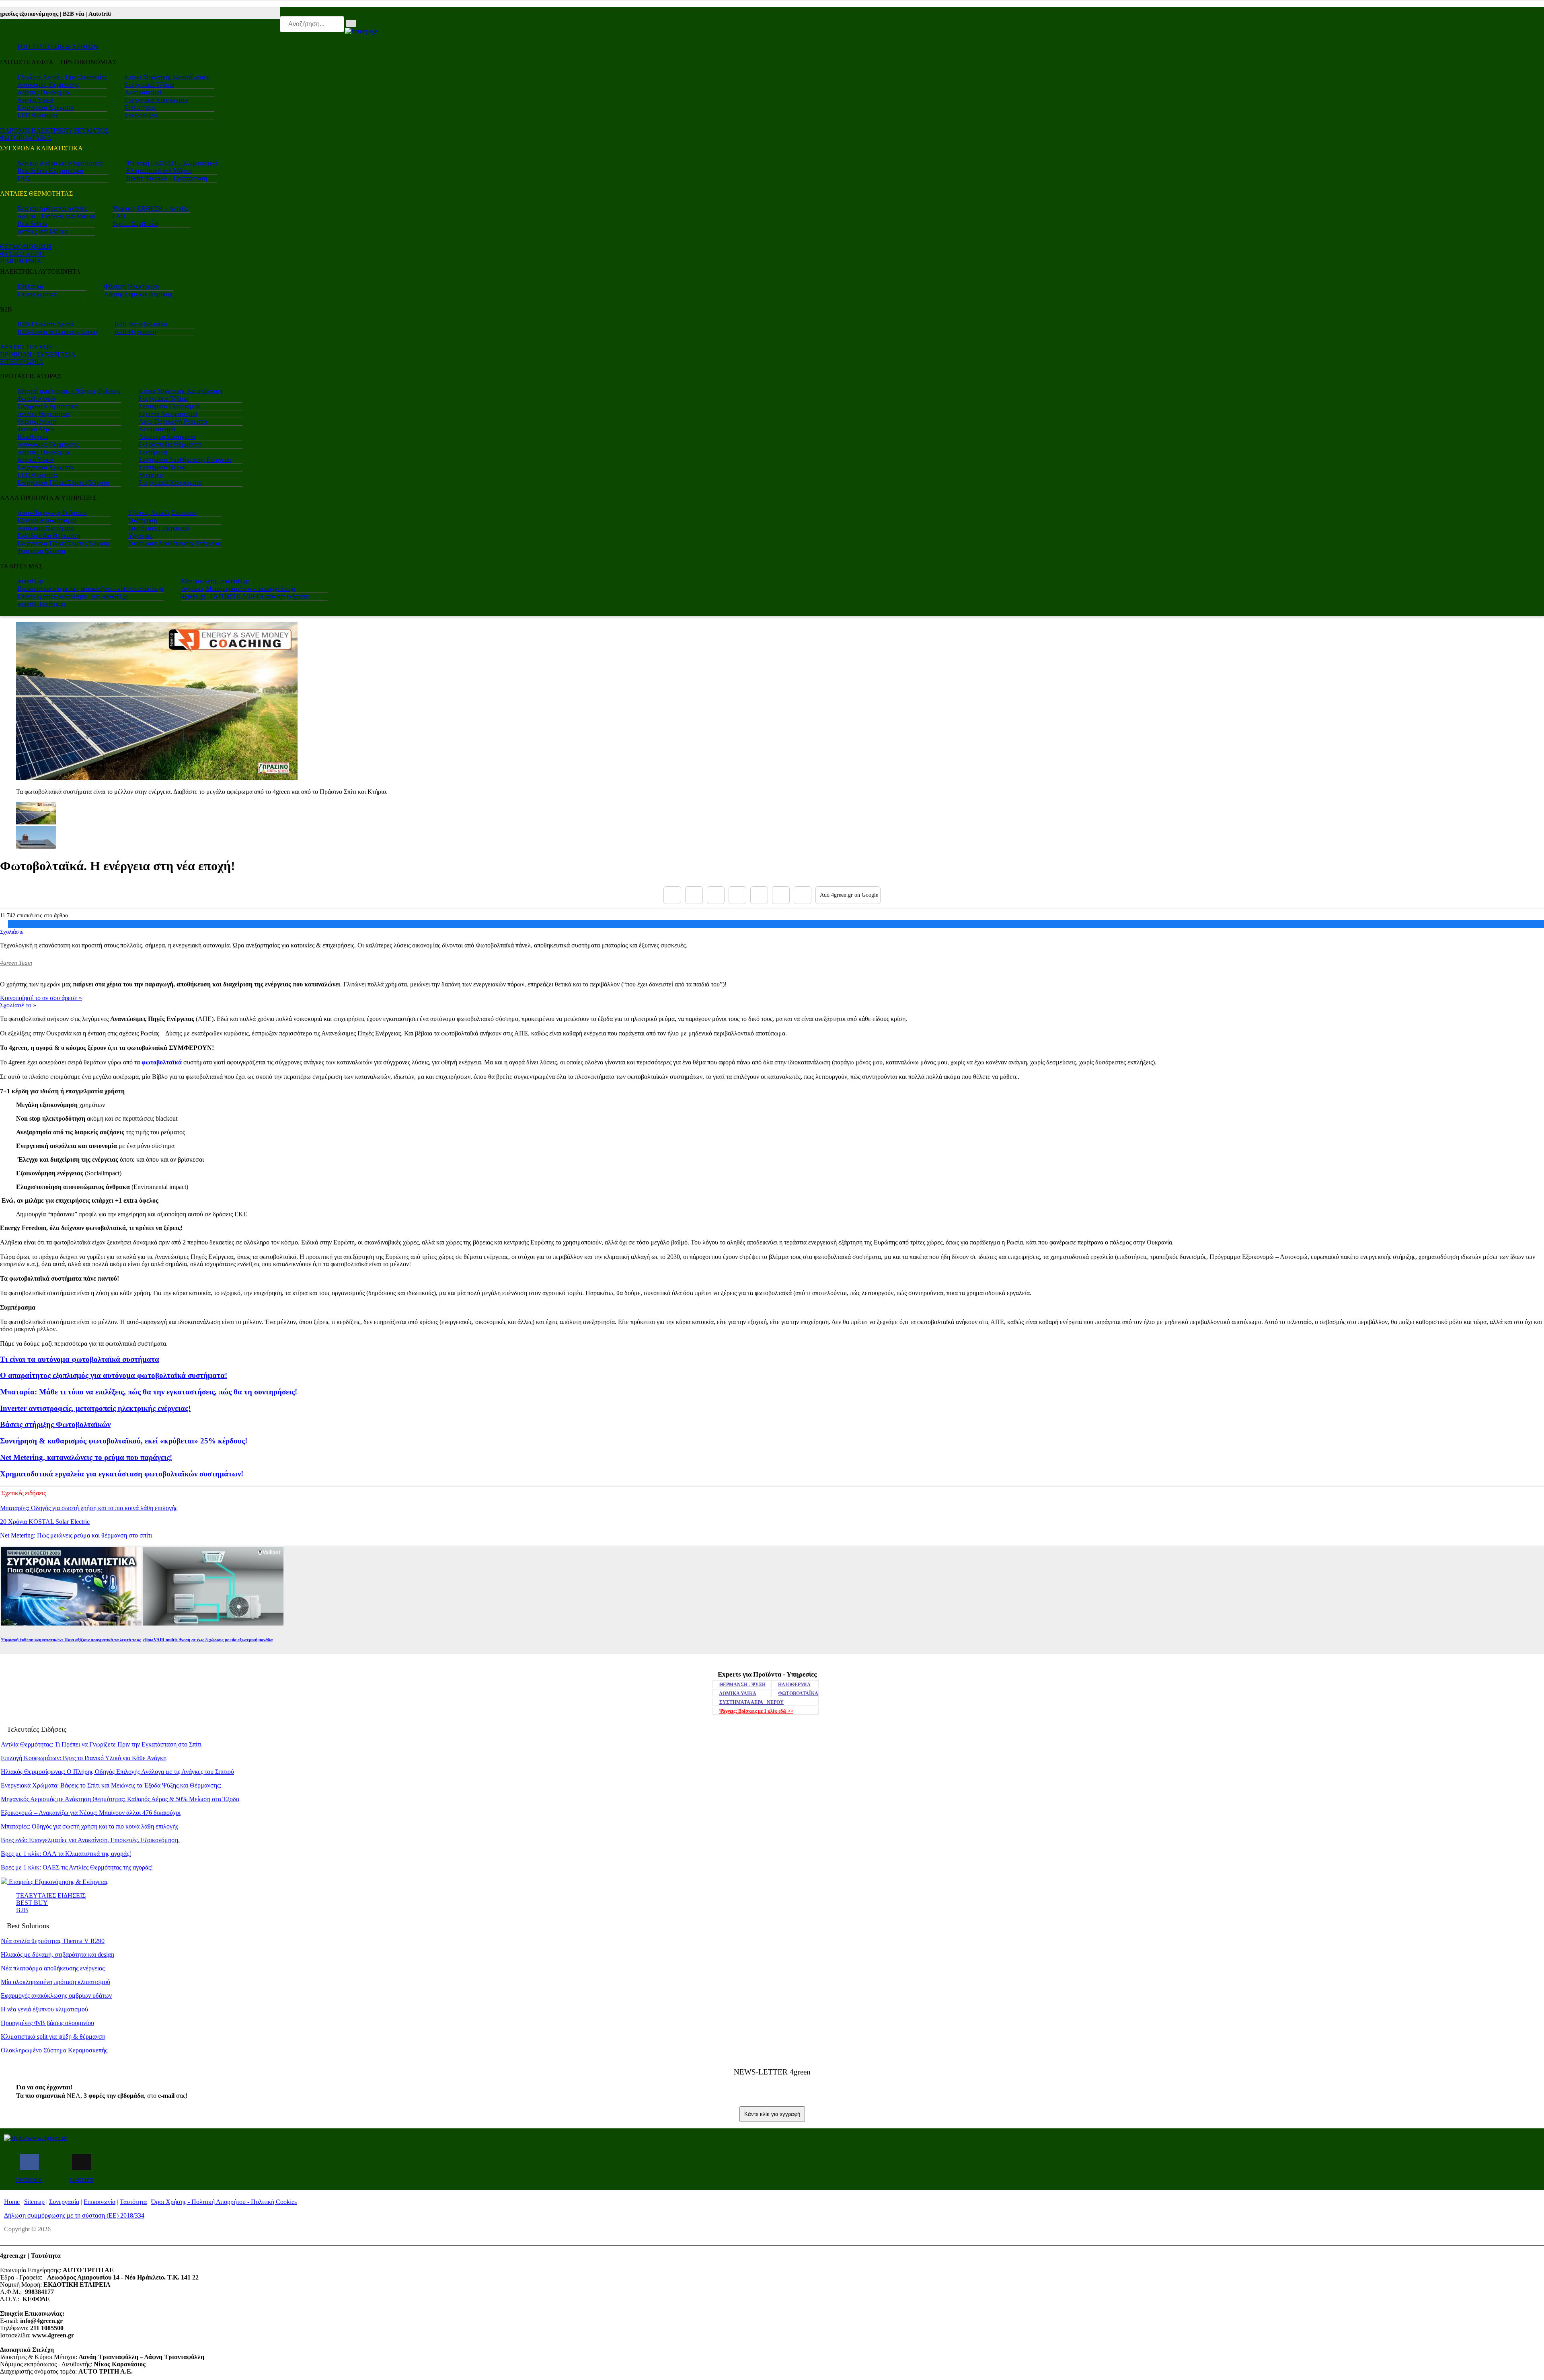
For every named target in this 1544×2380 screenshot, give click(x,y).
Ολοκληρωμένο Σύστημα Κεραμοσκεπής (54, 2050)
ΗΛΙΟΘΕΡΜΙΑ (21, 261)
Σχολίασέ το (18, 1005)
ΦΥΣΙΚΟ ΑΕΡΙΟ (22, 254)
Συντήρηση (153, 452)
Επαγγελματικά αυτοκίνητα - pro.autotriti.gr (73, 596)
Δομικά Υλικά (35, 100)
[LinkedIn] (781, 895)
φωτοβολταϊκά (162, 1062)
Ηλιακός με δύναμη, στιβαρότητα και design (57, 1955)
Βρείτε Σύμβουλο (135, 224)
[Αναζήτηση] (351, 23)
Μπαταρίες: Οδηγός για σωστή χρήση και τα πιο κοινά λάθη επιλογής (89, 1508)
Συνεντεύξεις (141, 115)
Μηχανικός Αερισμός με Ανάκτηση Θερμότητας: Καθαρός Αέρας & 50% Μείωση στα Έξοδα (120, 1799)
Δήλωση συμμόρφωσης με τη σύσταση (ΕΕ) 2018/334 (74, 2215)
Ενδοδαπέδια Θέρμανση (170, 444)
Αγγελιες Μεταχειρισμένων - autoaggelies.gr (238, 589)
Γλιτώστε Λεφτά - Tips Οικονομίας (62, 77)
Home (12, 2202)
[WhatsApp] (759, 895)
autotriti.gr (30, 581)
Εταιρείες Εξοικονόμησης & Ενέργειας (58, 1882)
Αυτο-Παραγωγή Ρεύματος (173, 421)
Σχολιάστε (12, 932)
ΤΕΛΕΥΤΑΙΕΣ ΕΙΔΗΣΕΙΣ (51, 1895)
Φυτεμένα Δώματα (41, 551)
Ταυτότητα (133, 2202)
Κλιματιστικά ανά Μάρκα (159, 171)
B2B (22, 1910)
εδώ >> (756, 1711)
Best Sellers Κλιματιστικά (50, 171)
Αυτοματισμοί (143, 92)
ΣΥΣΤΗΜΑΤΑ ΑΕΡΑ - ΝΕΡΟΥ (751, 1702)
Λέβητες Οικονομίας (44, 92)
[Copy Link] (803, 895)
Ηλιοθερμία (33, 437)
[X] (694, 895)
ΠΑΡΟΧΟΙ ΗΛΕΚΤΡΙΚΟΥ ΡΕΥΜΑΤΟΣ (54, 130)
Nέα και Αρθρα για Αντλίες (52, 208)
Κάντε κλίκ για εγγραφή (772, 2114)
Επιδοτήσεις (140, 108)
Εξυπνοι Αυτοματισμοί (168, 414)
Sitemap (34, 2202)
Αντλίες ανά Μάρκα (43, 231)
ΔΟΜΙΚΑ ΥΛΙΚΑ (738, 1693)
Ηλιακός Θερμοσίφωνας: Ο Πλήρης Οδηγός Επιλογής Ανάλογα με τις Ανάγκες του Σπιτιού (117, 1772)
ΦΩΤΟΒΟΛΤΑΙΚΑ (26, 138)
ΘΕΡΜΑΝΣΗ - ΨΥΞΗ (742, 1685)
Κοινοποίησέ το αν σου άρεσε (41, 998)
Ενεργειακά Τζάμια (149, 85)
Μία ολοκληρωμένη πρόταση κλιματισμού (55, 1982)
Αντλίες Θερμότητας (44, 414)
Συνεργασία (64, 2202)
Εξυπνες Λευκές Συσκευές (162, 513)
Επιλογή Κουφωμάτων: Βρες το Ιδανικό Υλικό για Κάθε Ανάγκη (84, 1758)
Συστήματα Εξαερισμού (169, 406)
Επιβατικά (30, 286)
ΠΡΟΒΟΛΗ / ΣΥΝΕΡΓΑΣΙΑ (38, 354)
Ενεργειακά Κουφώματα (156, 100)
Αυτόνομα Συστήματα (167, 437)
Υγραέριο (151, 475)
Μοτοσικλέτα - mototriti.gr (215, 581)
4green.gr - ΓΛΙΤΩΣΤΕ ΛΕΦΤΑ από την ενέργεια (245, 596)
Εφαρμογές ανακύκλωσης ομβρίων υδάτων (56, 1996)
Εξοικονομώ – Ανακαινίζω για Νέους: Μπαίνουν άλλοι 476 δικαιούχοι (91, 1813)
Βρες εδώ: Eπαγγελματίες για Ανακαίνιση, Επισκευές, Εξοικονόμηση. (90, 1840)
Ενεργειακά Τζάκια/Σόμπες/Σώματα (63, 483)
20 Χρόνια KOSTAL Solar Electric (45, 1522)
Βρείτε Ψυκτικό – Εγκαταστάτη (167, 178)
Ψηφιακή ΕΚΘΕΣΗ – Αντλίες (151, 208)
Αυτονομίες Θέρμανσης (48, 85)
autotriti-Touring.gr (41, 604)
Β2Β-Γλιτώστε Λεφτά (45, 324)
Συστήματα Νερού (162, 467)
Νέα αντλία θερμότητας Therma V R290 (53, 1941)
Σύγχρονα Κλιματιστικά (48, 406)
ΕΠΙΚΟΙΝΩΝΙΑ (22, 362)
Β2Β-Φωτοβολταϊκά (141, 324)
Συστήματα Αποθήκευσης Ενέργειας (185, 460)
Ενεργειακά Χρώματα (45, 108)
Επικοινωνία (100, 2202)
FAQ (24, 178)
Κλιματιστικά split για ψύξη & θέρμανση (53, 2037)
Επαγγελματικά (37, 294)
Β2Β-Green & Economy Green (57, 332)
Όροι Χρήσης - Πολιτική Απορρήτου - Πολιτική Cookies (224, 2202)
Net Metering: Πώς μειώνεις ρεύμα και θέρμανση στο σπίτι (76, 1535)
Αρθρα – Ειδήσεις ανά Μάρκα (56, 216)
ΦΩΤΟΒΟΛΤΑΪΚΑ (798, 1693)
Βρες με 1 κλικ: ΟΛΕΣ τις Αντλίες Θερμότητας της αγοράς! (77, 1867)
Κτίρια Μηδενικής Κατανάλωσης (167, 77)
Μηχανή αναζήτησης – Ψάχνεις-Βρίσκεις (69, 391)
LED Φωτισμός (38, 115)
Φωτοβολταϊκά (36, 399)
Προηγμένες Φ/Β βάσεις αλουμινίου (47, 2023)
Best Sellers (32, 224)
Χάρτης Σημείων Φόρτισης (139, 294)
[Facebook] (672, 895)
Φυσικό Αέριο (36, 429)
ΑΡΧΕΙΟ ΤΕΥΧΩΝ (27, 347)
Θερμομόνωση (37, 421)
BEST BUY (32, 1903)
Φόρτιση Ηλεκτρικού (131, 286)
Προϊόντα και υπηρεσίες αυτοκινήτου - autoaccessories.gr (90, 589)
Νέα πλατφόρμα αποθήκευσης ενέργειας (53, 1968)
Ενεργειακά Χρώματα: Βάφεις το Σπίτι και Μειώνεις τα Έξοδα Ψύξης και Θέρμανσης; (111, 1785)
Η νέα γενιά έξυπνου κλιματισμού (44, 2009)
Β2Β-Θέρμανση (135, 332)
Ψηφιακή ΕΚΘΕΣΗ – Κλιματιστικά (172, 163)
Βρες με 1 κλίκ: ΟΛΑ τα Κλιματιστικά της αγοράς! (66, 1854)
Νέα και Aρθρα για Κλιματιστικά (60, 163)
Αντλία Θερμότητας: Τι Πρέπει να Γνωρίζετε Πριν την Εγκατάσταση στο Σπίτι (101, 1744)
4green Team (16, 963)
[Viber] (737, 895)
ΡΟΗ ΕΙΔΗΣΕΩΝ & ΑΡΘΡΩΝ (58, 47)
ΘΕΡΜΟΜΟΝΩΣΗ (26, 247)
